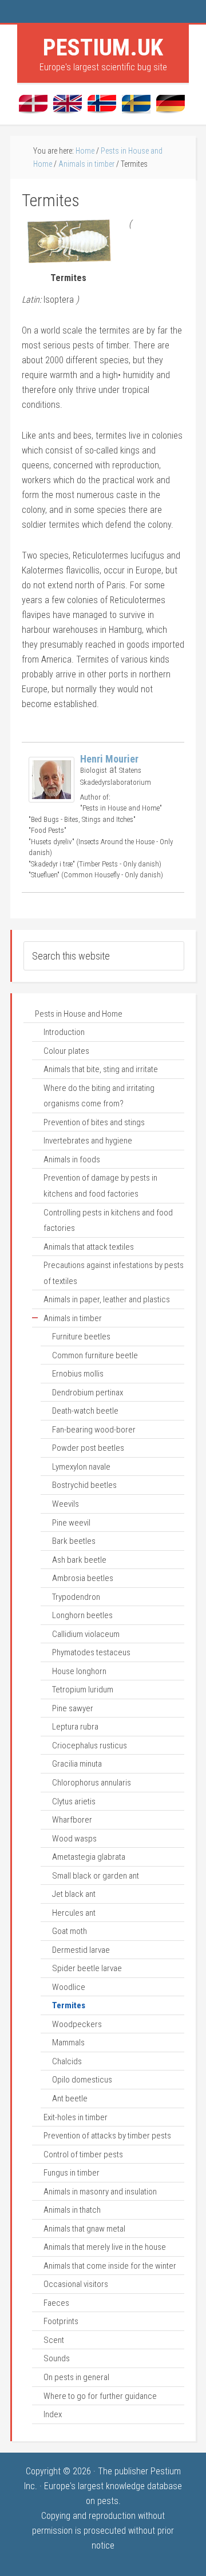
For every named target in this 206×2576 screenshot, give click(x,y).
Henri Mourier (109, 759)
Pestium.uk (103, 47)
